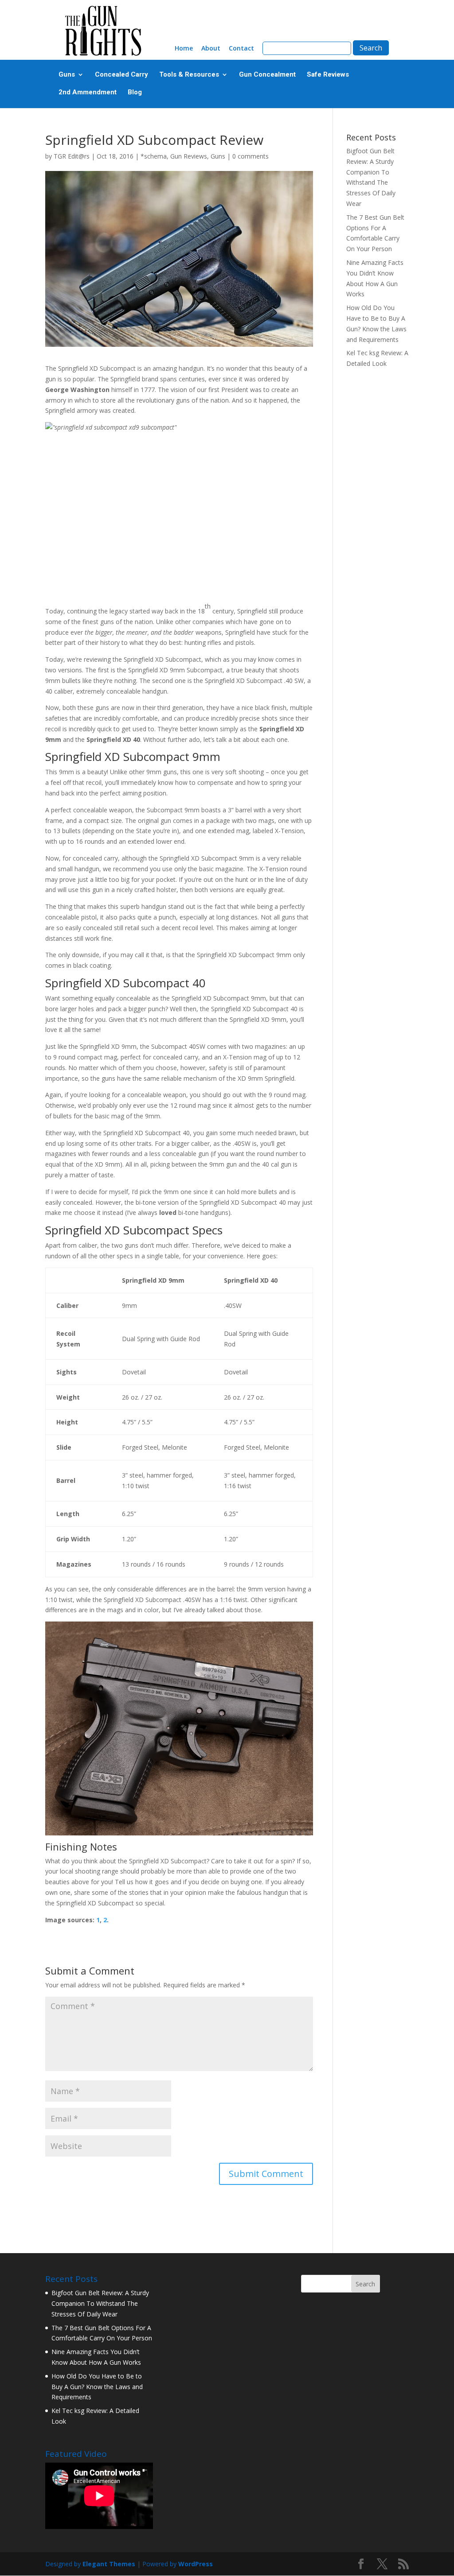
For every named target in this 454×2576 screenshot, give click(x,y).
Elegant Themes (109, 2564)
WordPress (196, 2564)
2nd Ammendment (88, 93)
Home (184, 49)
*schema (154, 156)
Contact (241, 49)
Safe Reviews (328, 75)
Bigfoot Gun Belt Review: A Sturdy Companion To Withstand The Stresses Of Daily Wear (100, 2303)
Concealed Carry (121, 75)
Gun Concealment (267, 75)
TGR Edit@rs (72, 156)
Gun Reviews (189, 156)
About (211, 49)
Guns (67, 75)
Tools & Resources (189, 75)
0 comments (250, 156)
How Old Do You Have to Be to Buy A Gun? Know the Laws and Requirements (97, 2387)
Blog (135, 93)
